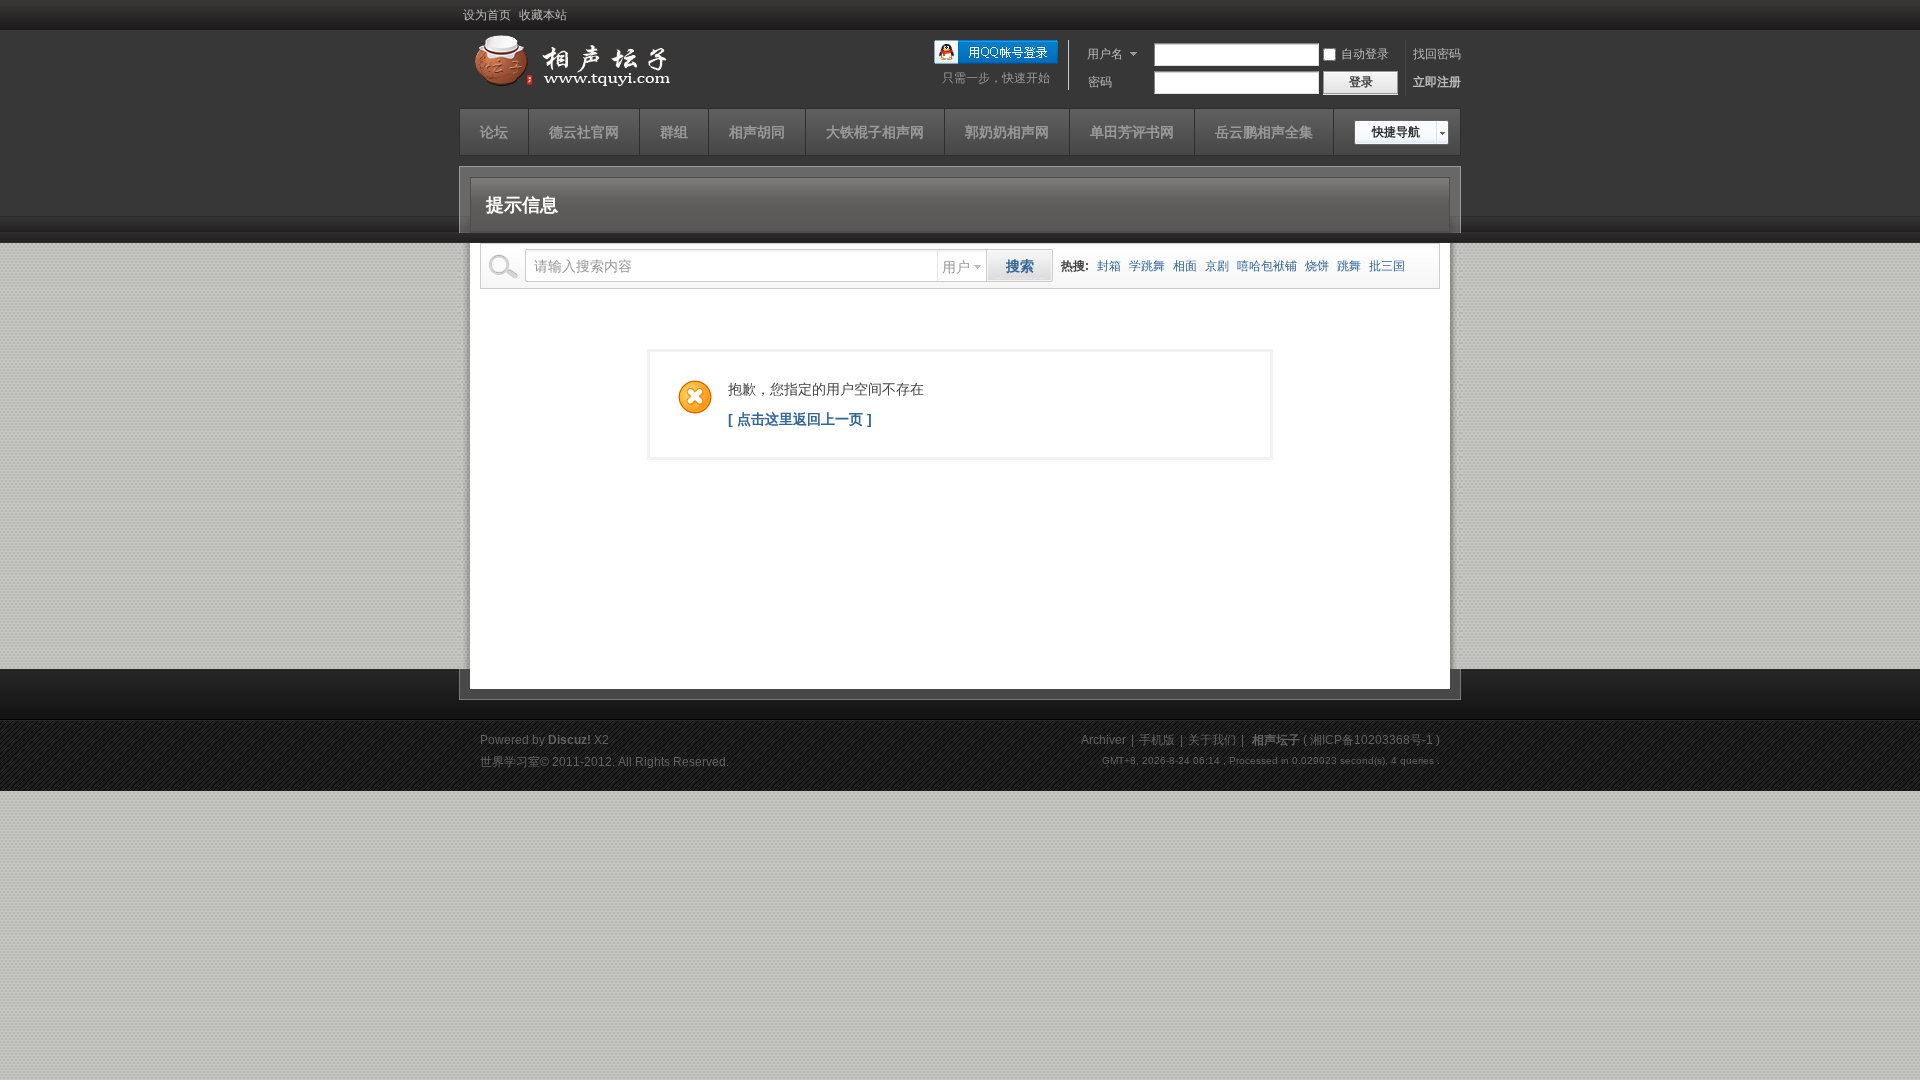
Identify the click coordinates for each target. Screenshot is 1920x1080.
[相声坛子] (569, 87)
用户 (956, 267)
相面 (1185, 266)
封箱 (1109, 266)
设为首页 (487, 15)
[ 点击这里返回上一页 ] (800, 419)
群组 (674, 132)
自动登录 (1365, 54)
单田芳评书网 (1132, 132)
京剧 (1217, 266)
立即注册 (1437, 82)
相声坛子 (1276, 740)
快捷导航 (1396, 132)
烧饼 (1317, 266)
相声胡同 (757, 132)
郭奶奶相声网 (1007, 132)
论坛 (494, 132)
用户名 (1105, 54)
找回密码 (1437, 54)
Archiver (1103, 740)
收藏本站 (543, 15)
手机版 (1157, 740)
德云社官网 (584, 132)
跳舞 (1349, 266)
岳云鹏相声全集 (1264, 132)
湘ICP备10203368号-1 (1371, 740)
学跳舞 (1147, 266)
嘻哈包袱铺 (1267, 266)
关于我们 (1212, 740)
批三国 (1387, 266)
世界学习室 (510, 762)
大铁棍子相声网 (875, 132)
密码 (1100, 82)
